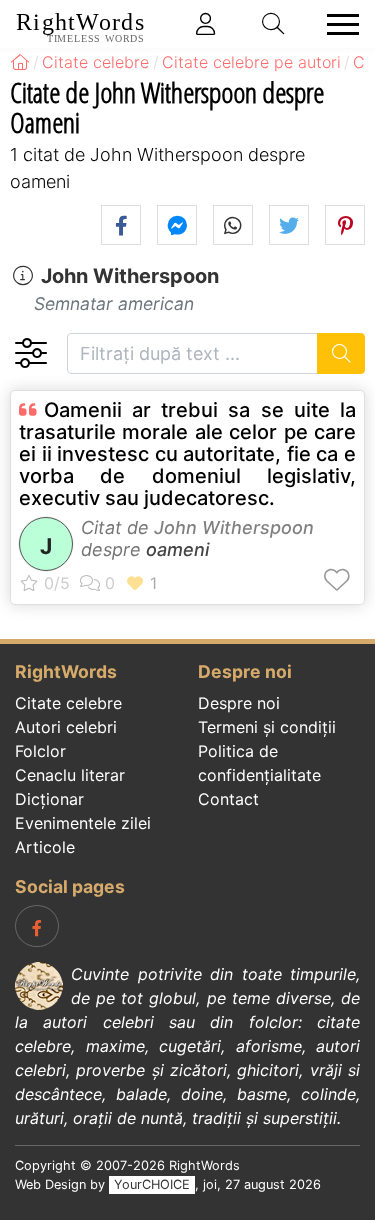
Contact (228, 799)
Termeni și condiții (267, 727)
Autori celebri (66, 727)
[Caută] (341, 353)
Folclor (40, 751)
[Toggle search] (274, 24)
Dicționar (49, 799)
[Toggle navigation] (337, 24)
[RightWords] (20, 62)
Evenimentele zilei (83, 823)
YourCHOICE (152, 1184)
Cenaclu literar (70, 775)
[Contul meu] (206, 24)
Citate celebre (68, 703)
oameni (177, 549)
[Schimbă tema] (30, 353)
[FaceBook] (37, 926)
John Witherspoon (130, 276)
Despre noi (239, 703)
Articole (45, 847)
